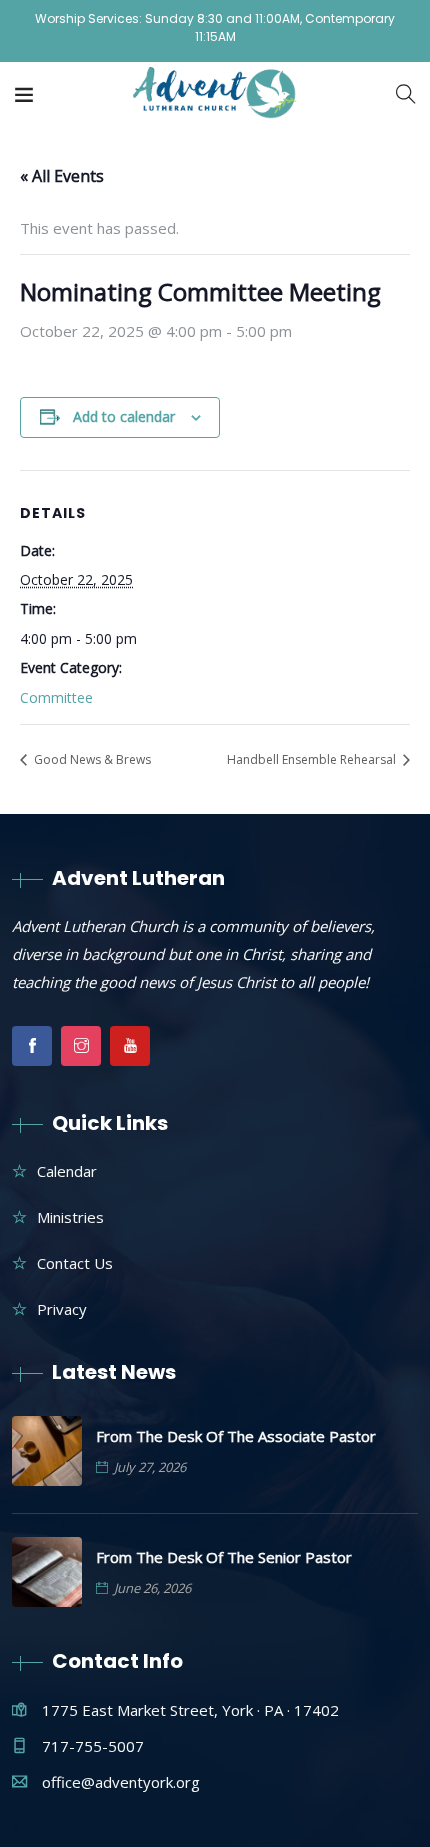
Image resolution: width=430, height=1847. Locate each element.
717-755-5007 (93, 1746)
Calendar (67, 1171)
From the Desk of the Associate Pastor (236, 1436)
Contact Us (75, 1263)
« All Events (62, 176)
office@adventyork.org (121, 1782)
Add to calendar (124, 416)
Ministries (70, 1217)
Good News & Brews (91, 759)
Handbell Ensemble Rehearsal (313, 759)
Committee (56, 697)
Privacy (62, 1309)
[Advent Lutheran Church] (215, 94)
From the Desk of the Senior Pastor (224, 1557)
